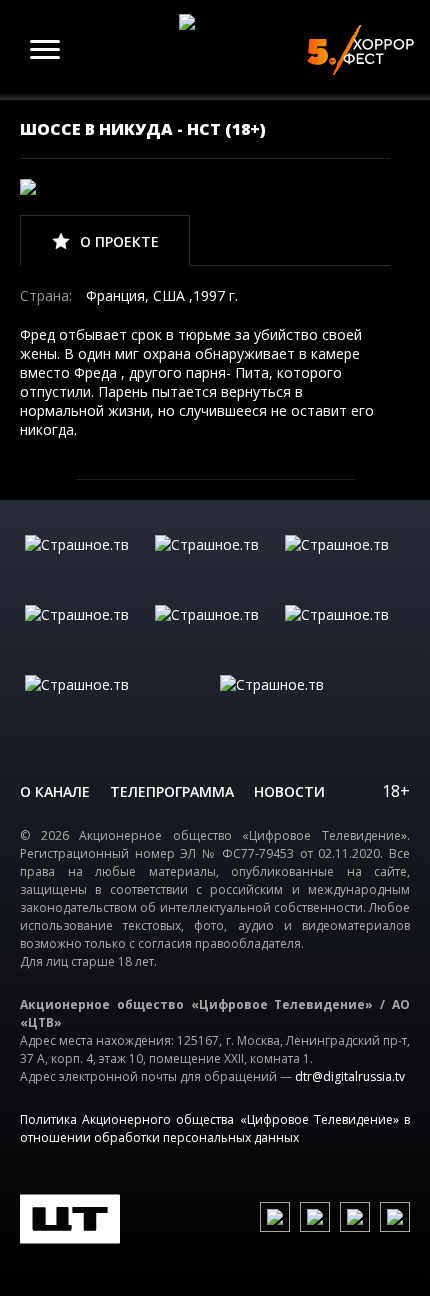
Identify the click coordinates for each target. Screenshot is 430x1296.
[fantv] (345, 565)
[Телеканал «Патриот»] (312, 705)
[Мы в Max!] (395, 1217)
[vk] (275, 1217)
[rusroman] (117, 705)
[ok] (315, 1217)
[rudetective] (345, 635)
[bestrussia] (215, 565)
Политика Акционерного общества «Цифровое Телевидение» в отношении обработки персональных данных (215, 1128)
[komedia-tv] (215, 635)
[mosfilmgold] (85, 635)
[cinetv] (85, 565)
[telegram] (355, 1217)
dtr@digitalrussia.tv (350, 1076)
